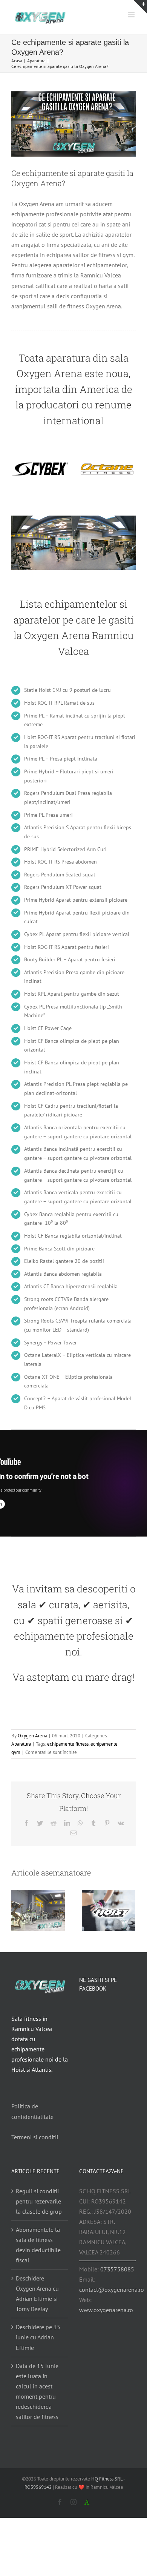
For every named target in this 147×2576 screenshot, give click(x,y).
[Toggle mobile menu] (132, 15)
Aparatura (21, 1744)
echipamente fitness (68, 1744)
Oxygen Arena (32, 1736)
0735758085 (117, 2269)
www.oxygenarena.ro (106, 2310)
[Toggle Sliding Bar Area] (140, 7)
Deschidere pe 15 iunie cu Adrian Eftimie (38, 2337)
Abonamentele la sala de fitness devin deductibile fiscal (38, 2245)
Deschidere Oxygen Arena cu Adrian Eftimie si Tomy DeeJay (37, 2293)
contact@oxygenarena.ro (112, 2290)
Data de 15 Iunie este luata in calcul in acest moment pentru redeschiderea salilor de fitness (37, 2391)
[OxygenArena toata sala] (73, 519)
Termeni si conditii (35, 2137)
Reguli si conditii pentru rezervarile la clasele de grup (39, 2201)
